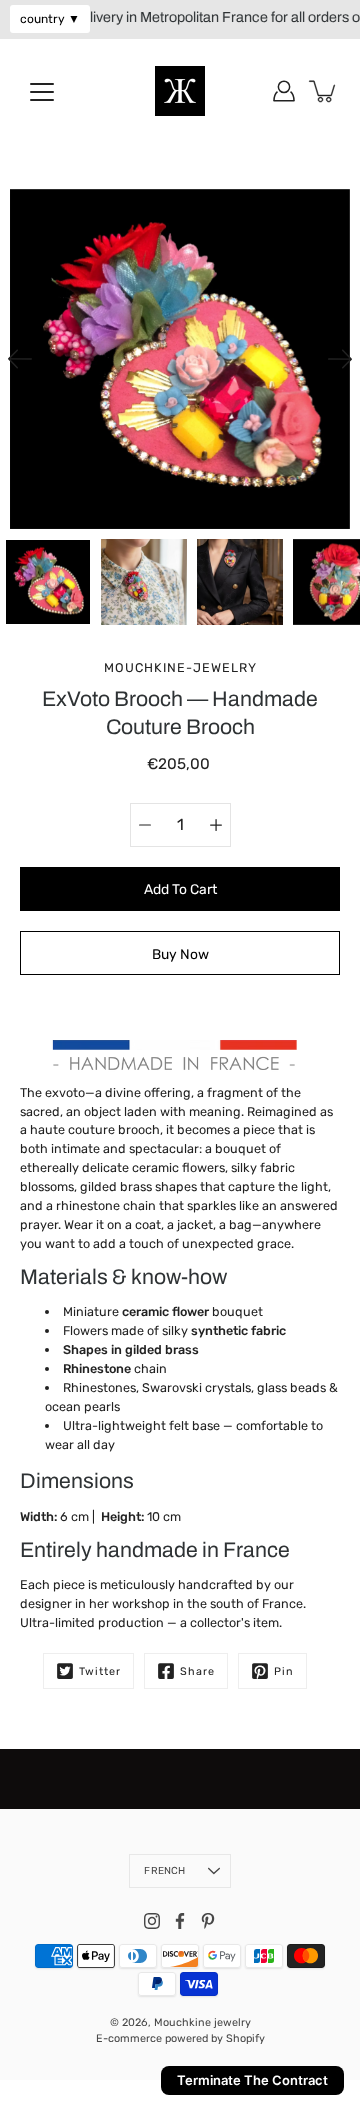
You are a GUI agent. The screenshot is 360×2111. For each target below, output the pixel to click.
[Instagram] (152, 1921)
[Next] (340, 359)
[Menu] (42, 92)
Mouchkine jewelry (202, 2022)
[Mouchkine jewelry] (180, 91)
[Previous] (20, 359)
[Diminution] (145, 825)
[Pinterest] (208, 1921)
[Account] (284, 91)
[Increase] (216, 825)
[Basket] (324, 91)
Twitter (100, 1671)
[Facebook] (180, 1921)
